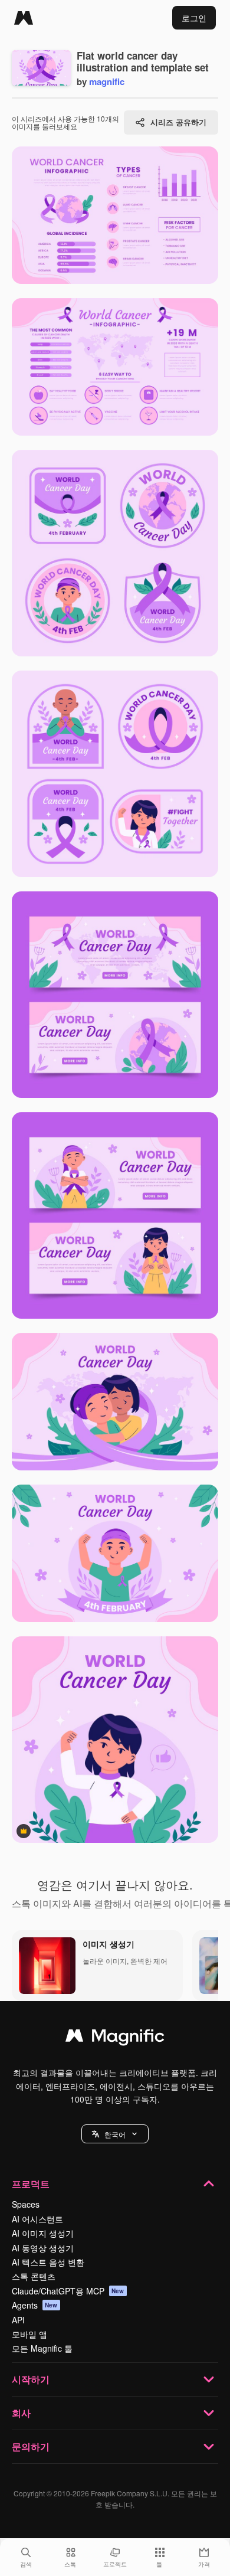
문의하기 (31, 2446)
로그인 (194, 18)
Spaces (26, 2204)
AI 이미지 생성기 (43, 2233)
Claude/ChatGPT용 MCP (68, 2291)
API (18, 2320)
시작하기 (31, 2379)
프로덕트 (31, 2184)
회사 (21, 2413)
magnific (107, 81)
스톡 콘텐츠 (34, 2276)
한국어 (115, 2134)
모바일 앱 (29, 2334)
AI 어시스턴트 (37, 2219)
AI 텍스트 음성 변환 (48, 2262)
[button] (115, 2134)
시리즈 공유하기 (178, 122)
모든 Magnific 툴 (42, 2348)
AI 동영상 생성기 (43, 2248)
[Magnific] (24, 18)
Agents (35, 2305)
